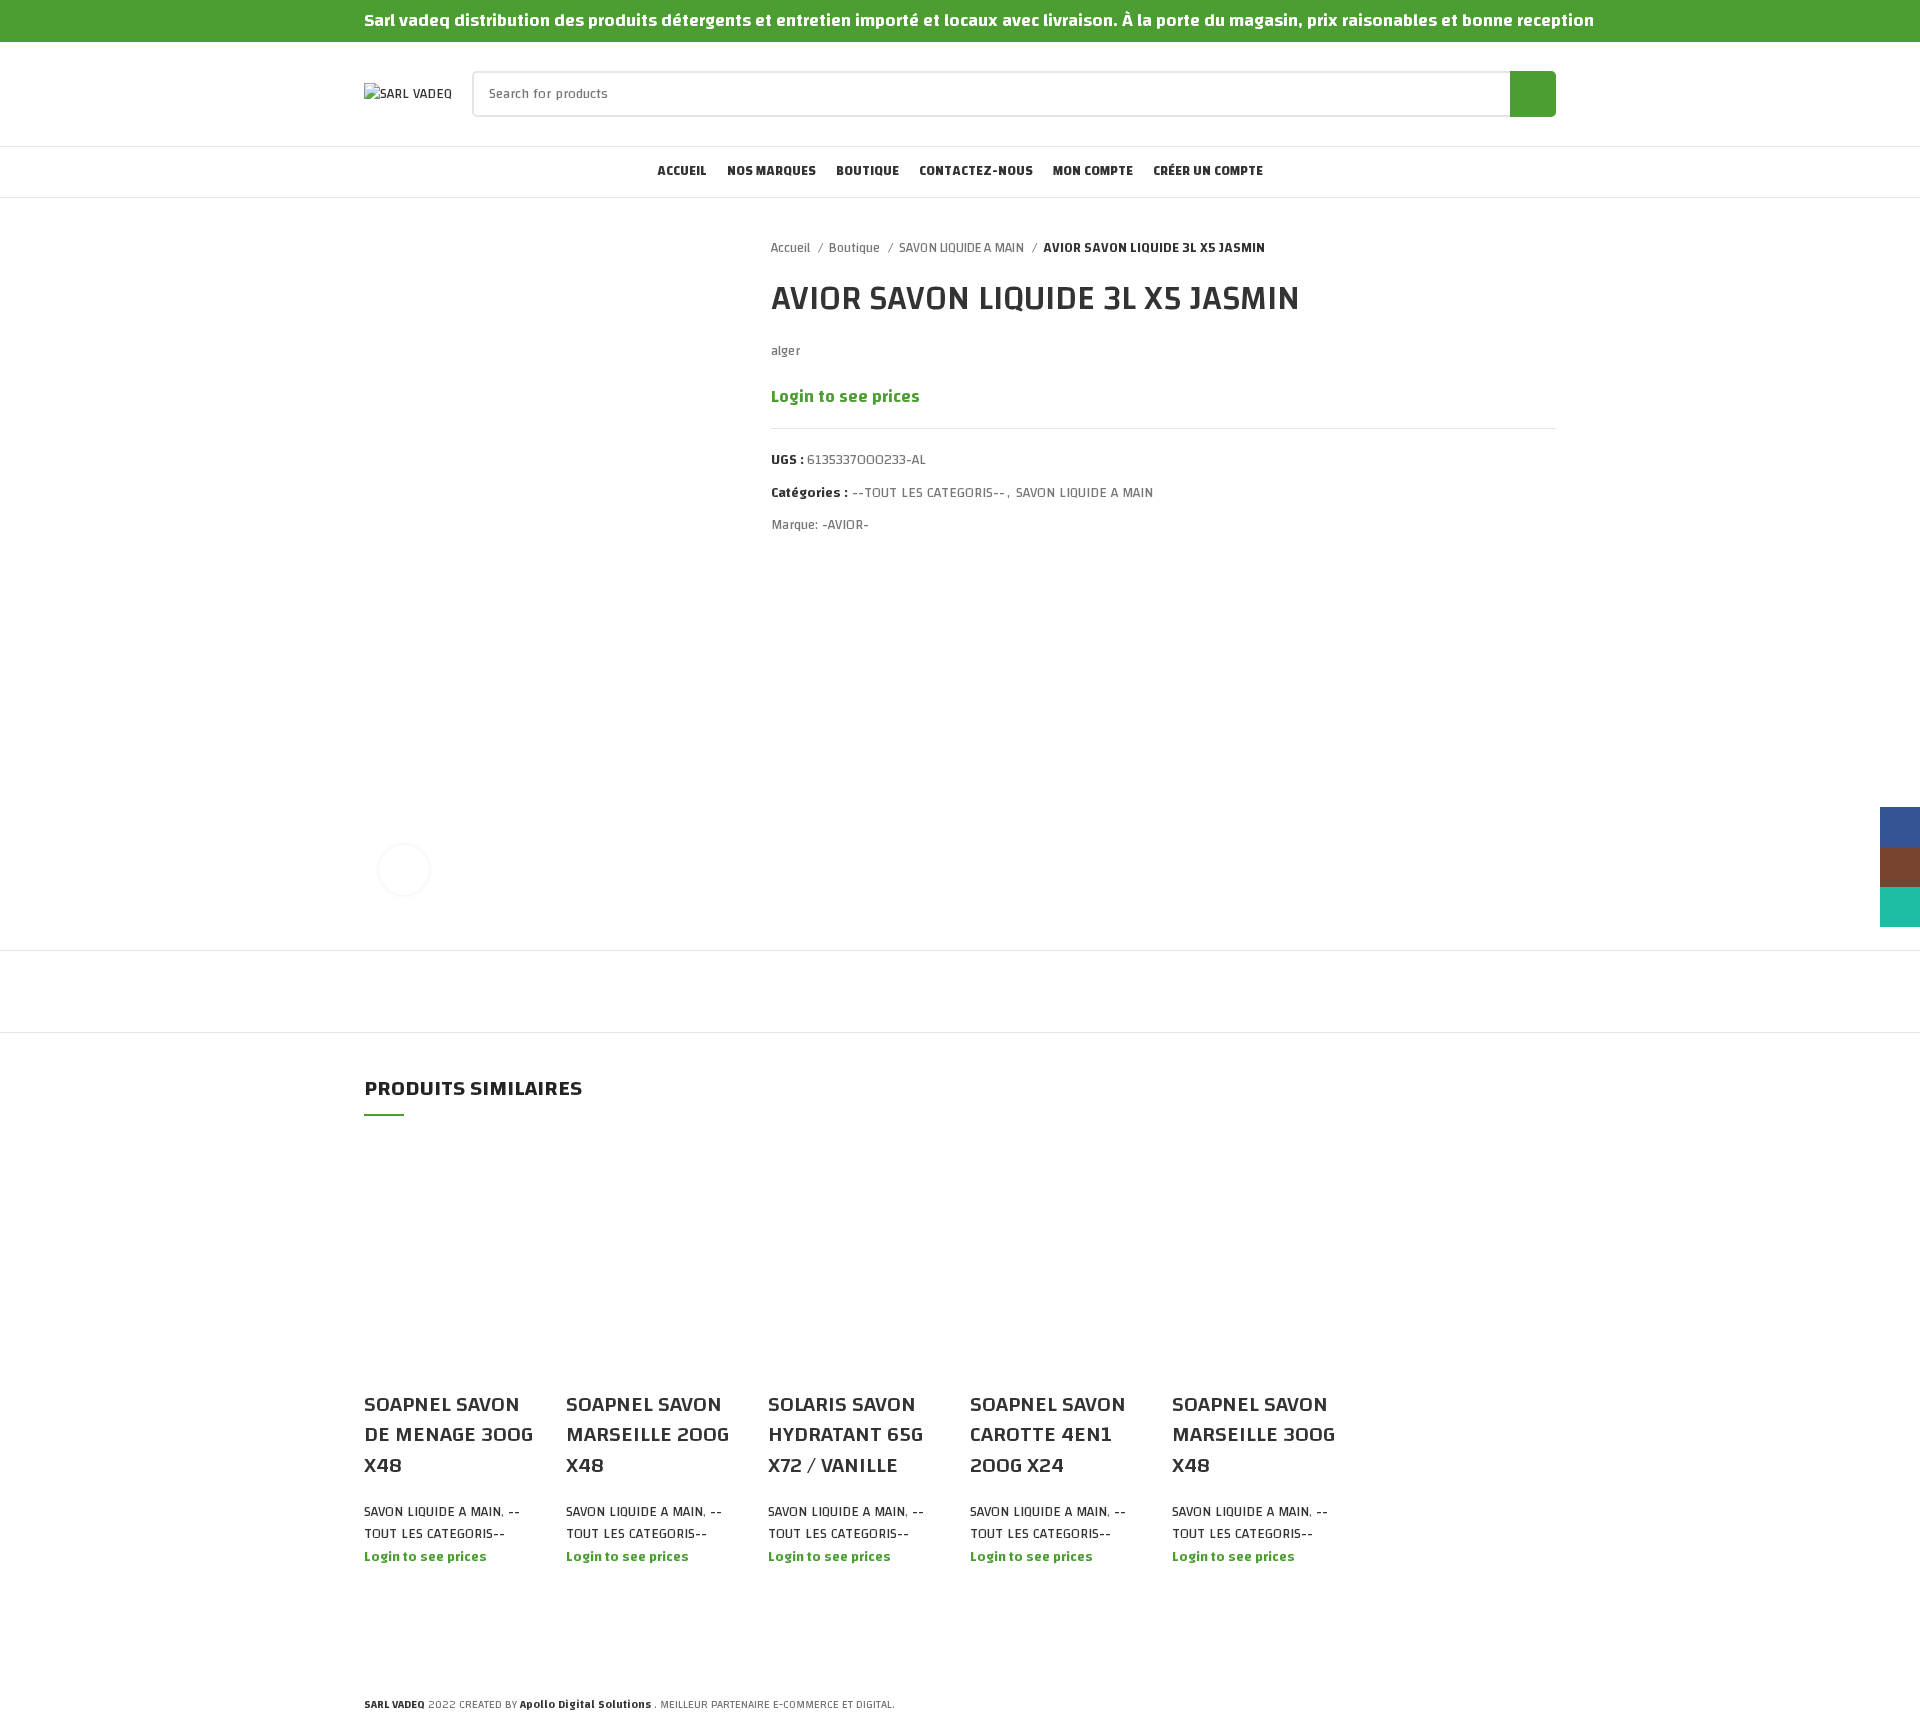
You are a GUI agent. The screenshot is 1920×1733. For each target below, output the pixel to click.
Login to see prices (845, 397)
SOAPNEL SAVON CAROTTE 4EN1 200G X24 (1048, 1435)
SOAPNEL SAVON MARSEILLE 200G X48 (647, 1435)
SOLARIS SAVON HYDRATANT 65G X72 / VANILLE (845, 1435)
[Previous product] (1506, 249)
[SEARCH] (1533, 94)
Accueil (792, 248)
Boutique (856, 248)
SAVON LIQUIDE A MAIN (963, 248)
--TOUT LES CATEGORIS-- (928, 493)
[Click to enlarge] (404, 870)
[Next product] (1546, 249)
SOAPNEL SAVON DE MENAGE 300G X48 (448, 1435)
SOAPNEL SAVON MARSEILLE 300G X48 (1253, 1435)
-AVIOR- (845, 525)
